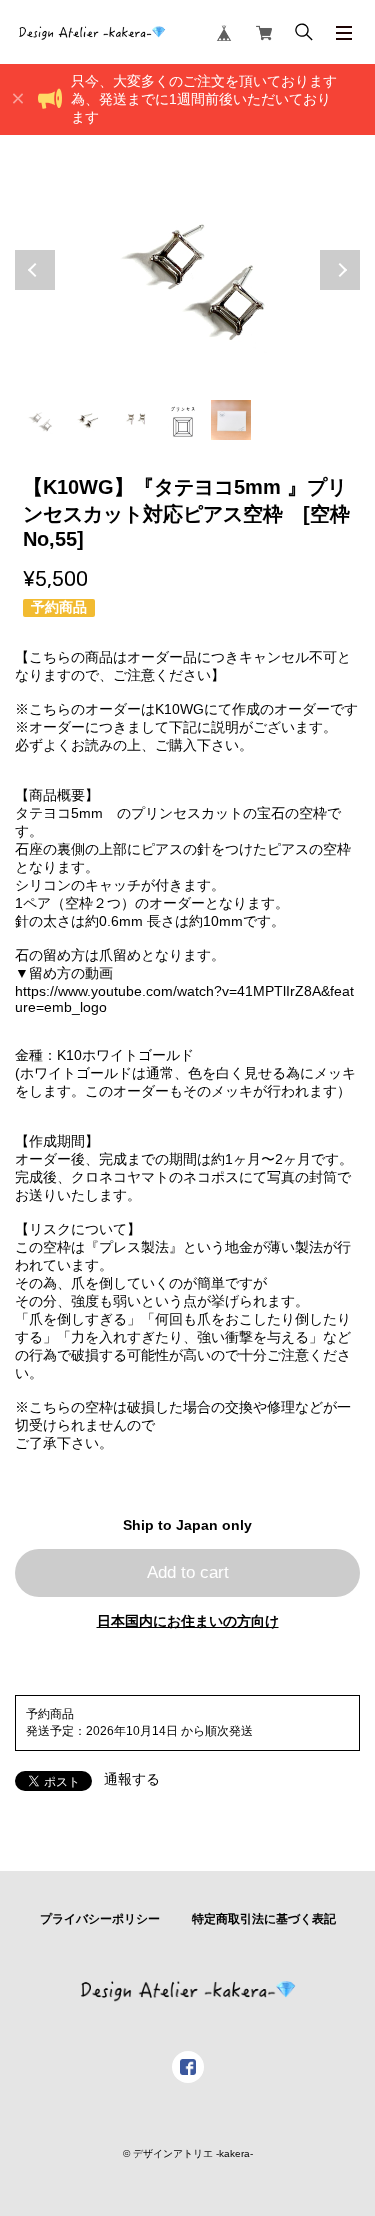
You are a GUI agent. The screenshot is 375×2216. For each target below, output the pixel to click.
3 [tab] (135, 420)
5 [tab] (231, 420)
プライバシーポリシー (100, 1919)
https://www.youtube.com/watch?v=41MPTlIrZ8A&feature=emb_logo (184, 999)
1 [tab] (39, 420)
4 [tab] (183, 420)
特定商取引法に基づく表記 (264, 1919)
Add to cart (188, 1572)
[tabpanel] (187, 270)
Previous (35, 270)
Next (340, 270)
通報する (132, 1779)
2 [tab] (87, 420)
